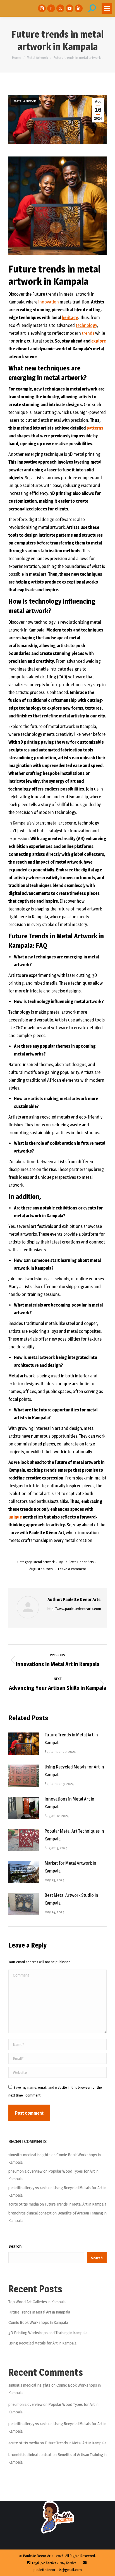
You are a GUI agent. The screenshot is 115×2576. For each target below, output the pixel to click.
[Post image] (24, 1744)
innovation (49, 302)
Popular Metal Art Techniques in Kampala (74, 1835)
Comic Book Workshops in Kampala (38, 2322)
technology (86, 325)
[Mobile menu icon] (107, 8)
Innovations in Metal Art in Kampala (70, 1803)
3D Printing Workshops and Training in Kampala (48, 2333)
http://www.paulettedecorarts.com (74, 1609)
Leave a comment (72, 1569)
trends (88, 333)
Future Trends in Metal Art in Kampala (71, 1739)
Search (15, 2246)
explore (99, 341)
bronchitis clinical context (30, 2213)
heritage (70, 318)
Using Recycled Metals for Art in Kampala (74, 1771)
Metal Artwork (25, 101)
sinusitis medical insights (29, 2155)
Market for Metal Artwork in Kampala (70, 1867)
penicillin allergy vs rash (28, 2188)
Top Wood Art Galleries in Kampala (37, 2302)
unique (15, 1517)
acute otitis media (24, 2204)
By (76, 1562)
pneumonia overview (25, 2171)
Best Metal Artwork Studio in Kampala (71, 1899)
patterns (95, 428)
